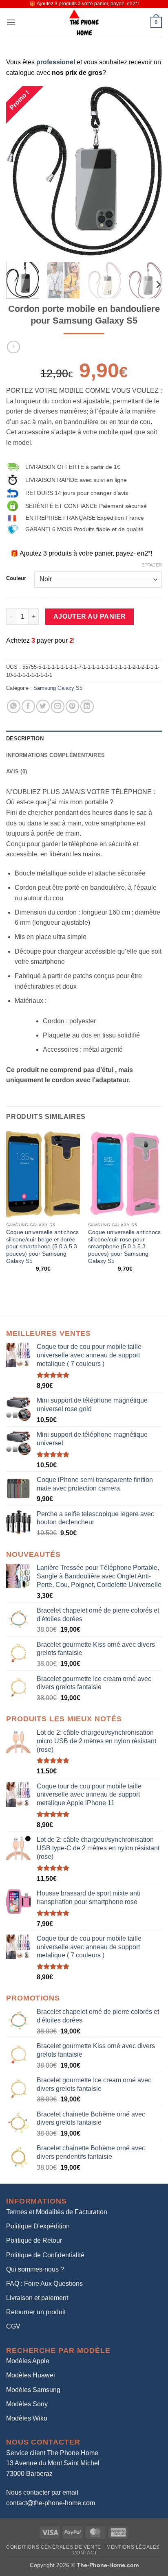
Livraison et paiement (37, 2298)
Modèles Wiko (27, 2418)
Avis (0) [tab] (17, 771)
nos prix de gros (77, 73)
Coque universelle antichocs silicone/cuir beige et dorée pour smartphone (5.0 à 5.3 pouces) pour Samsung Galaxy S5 (42, 1247)
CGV (13, 2326)
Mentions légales (133, 2547)
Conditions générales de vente (54, 2547)
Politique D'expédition (38, 2226)
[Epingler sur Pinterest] (72, 706)
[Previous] (20, 171)
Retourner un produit (36, 2312)
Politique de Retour (34, 2240)
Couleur (16, 578)
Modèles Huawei (31, 2375)
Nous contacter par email (42, 2492)
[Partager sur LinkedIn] (87, 706)
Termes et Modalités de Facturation (57, 2212)
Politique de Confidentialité (45, 2255)
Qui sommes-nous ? (35, 2269)
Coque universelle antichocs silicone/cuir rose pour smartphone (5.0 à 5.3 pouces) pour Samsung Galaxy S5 (124, 1247)
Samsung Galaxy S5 (58, 688)
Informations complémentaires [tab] (55, 755)
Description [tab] (25, 739)
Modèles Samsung (33, 2390)
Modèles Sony (27, 2404)
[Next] (148, 171)
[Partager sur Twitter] (43, 706)
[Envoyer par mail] (58, 706)
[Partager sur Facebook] (28, 706)
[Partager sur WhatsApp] (14, 706)
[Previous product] (13, 347)
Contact (85, 2553)
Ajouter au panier (90, 616)
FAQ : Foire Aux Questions (44, 2284)
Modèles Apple (28, 2361)
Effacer (152, 565)
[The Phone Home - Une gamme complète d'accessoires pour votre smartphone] (84, 22)
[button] (11, 22)
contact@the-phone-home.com (51, 2503)
